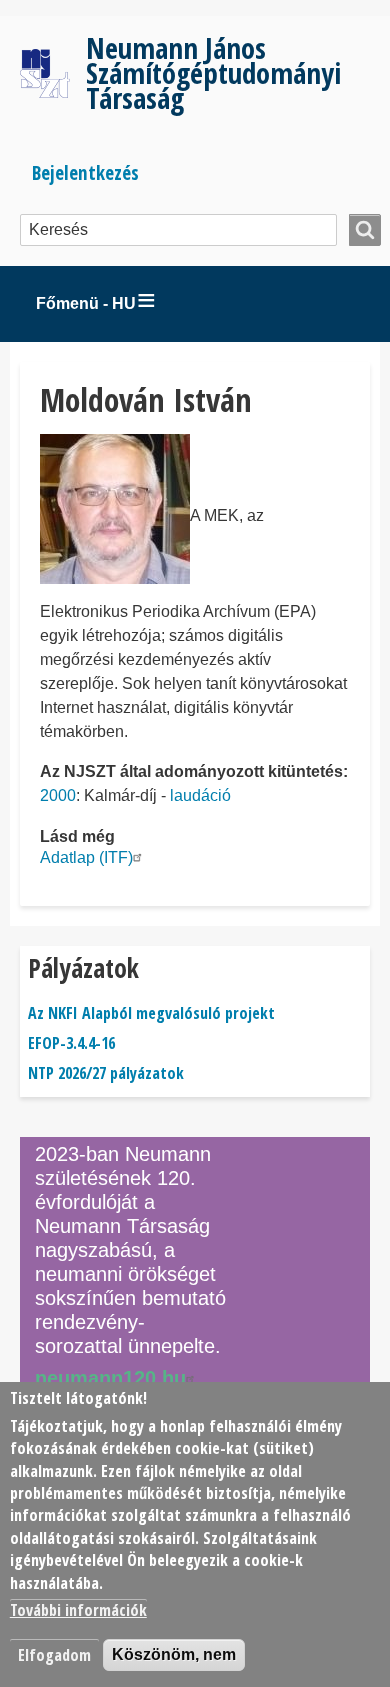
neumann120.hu (110, 1378)
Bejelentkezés (85, 172)
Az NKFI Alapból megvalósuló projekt (151, 1013)
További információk (78, 1610)
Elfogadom (54, 1655)
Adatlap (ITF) (86, 857)
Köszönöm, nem (174, 1654)
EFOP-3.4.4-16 (71, 1043)
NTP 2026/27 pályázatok (106, 1073)
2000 (58, 795)
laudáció (200, 795)
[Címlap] (53, 73)
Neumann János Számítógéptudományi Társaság (213, 72)
